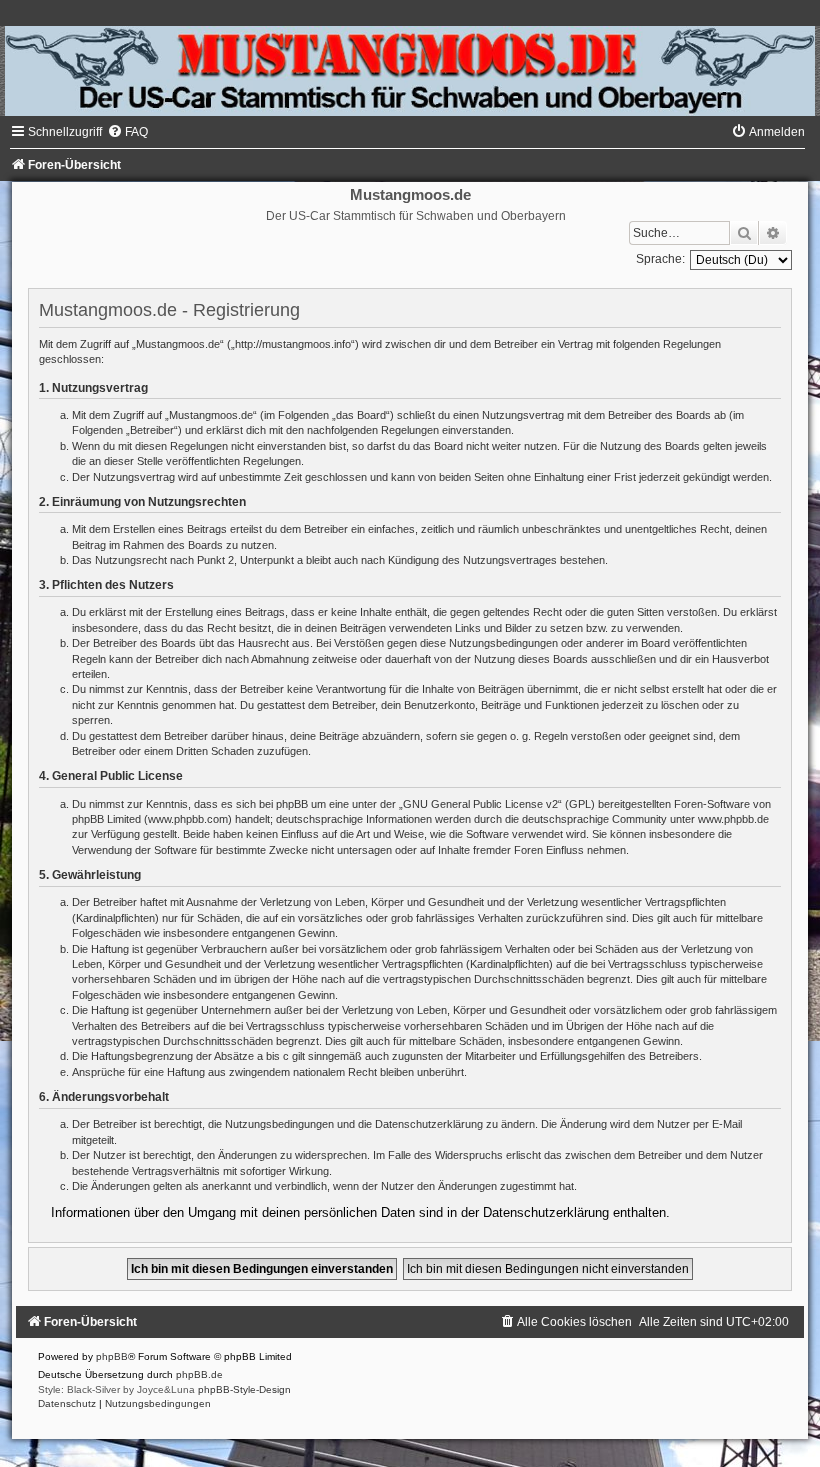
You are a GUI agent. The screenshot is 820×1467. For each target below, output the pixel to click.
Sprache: (660, 259)
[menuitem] (127, 132)
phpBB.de (199, 1374)
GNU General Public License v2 (480, 804)
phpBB (112, 1356)
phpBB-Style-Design (244, 1389)
